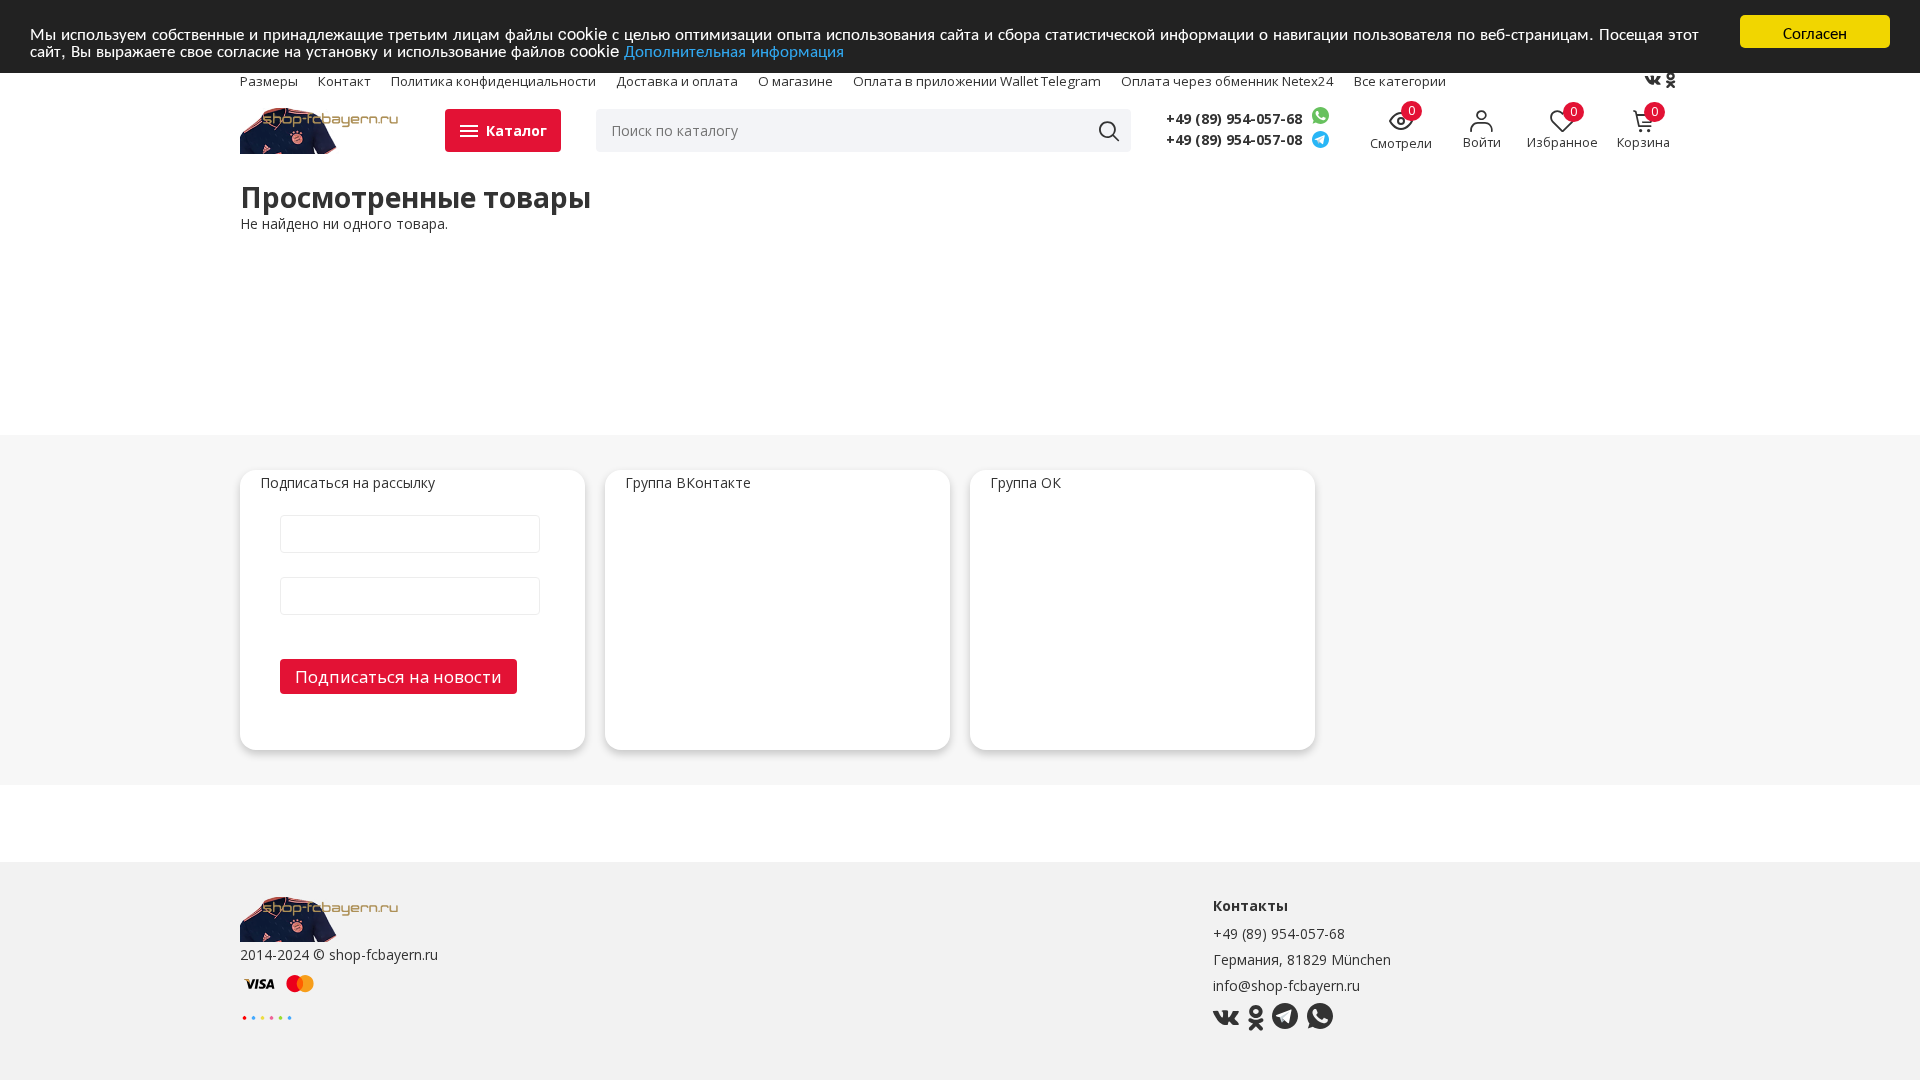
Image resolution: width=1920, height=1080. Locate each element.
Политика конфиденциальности (493, 81)
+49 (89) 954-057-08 (1234, 140)
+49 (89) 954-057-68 (1234, 119)
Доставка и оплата (677, 81)
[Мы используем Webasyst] (267, 1016)
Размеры (269, 81)
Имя (410, 514)
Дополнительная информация (734, 49)
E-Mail (410, 576)
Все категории (1400, 81)
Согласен (1815, 31)
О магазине (795, 81)
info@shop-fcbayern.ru (1286, 985)
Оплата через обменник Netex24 (1227, 81)
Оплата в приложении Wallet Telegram (977, 81)
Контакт (344, 81)
